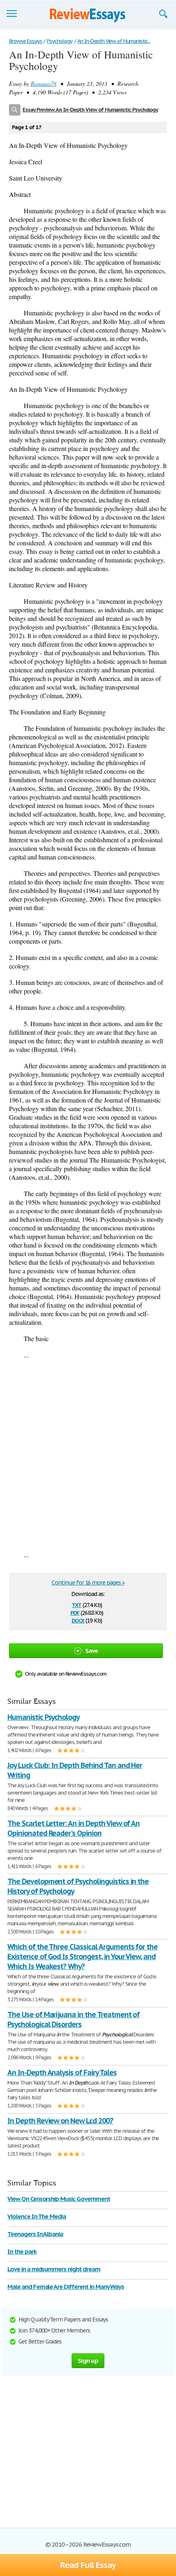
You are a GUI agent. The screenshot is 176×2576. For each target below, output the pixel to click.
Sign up (88, 2361)
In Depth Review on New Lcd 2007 (60, 2121)
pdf (75, 1612)
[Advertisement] (88, 1455)
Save (92, 1651)
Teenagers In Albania (35, 2234)
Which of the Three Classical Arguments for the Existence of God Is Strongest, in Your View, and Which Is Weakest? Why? (82, 1957)
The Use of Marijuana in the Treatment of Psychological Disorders (73, 2019)
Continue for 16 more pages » (88, 1583)
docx (78, 1620)
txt (77, 1604)
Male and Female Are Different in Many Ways (66, 2287)
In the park (22, 2251)
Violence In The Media (37, 2216)
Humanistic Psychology (43, 1717)
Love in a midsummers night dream (54, 2269)
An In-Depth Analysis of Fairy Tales (62, 2073)
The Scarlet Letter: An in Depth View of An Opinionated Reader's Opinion (73, 1828)
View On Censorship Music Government (59, 2199)
